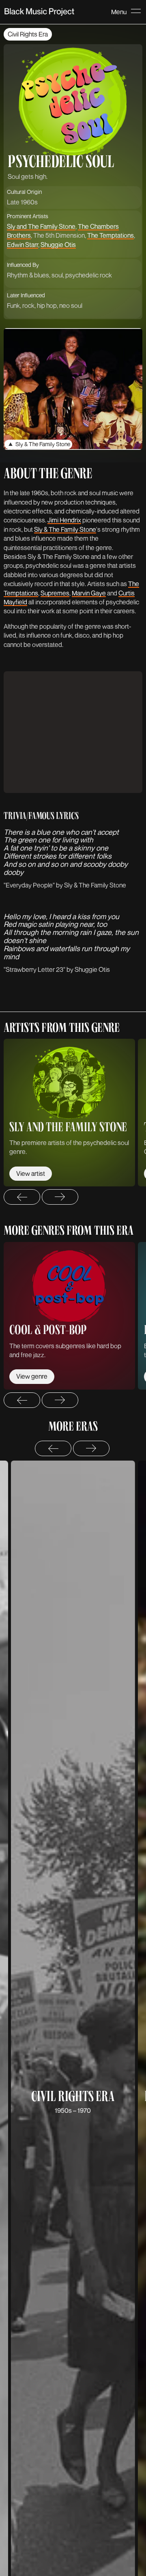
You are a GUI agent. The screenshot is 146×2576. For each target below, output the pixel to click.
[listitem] (69, 1113)
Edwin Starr (23, 245)
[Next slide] (60, 1197)
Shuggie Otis (58, 245)
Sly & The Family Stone (65, 529)
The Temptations (111, 235)
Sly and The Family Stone (41, 226)
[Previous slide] (53, 1448)
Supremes (55, 593)
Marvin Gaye (89, 593)
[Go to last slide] (22, 1197)
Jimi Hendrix (64, 520)
